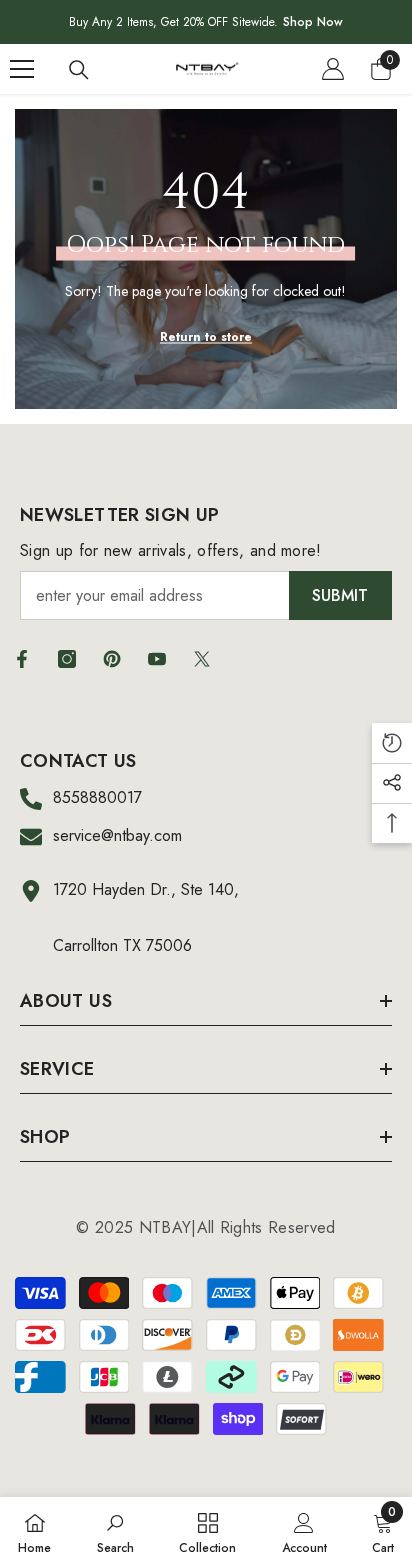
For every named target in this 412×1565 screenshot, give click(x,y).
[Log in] (333, 69)
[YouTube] (157, 659)
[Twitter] (202, 659)
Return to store (206, 337)
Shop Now (313, 22)
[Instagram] (67, 659)
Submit (340, 595)
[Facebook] (22, 659)
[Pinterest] (112, 659)
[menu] (22, 69)
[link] (115, 1531)
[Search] (79, 70)
